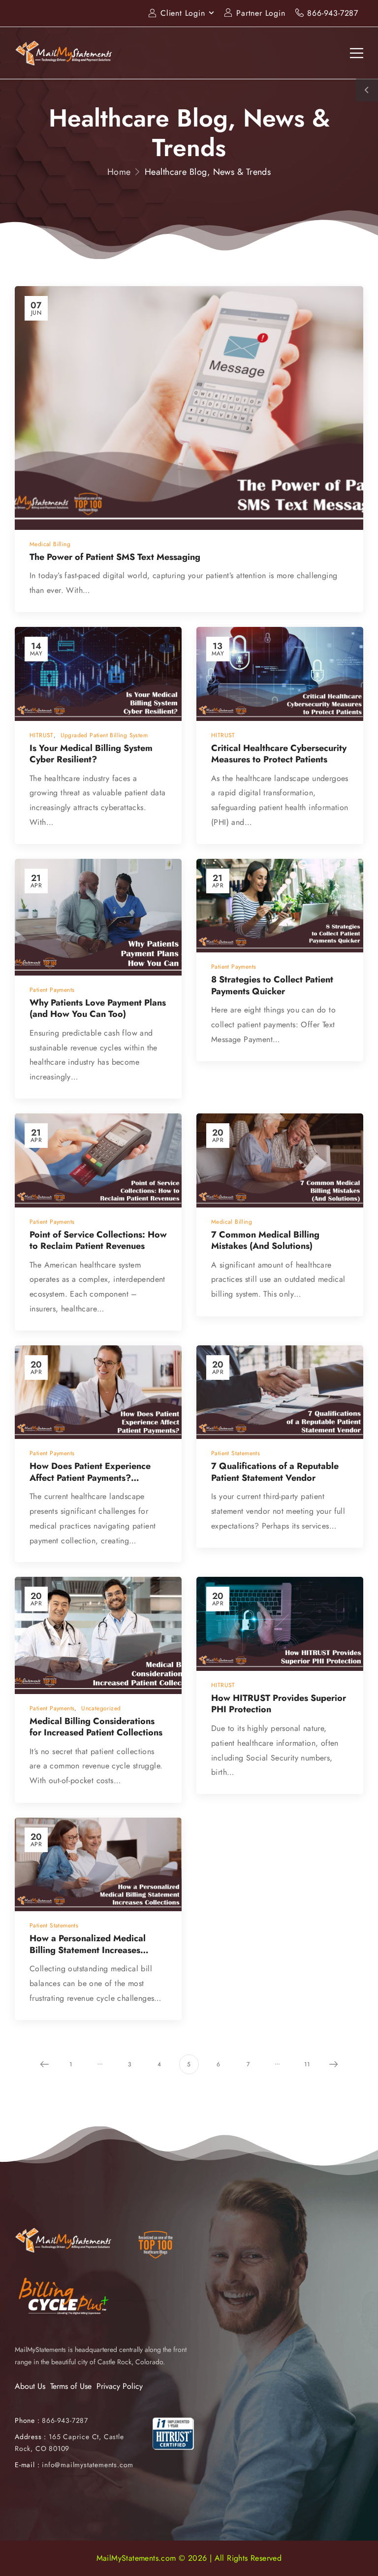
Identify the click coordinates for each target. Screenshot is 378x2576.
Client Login (183, 13)
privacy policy (322, 2546)
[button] (360, 2546)
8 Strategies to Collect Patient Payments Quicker (272, 985)
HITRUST (42, 735)
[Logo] (64, 53)
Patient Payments (52, 990)
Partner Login (261, 13)
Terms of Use (71, 2386)
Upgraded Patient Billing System (104, 735)
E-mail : (27, 2465)
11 (307, 2064)
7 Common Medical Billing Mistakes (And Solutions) (265, 1240)
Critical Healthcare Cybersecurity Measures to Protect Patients (279, 754)
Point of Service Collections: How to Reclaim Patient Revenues (98, 1240)
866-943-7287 (333, 13)
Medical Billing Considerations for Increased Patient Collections (96, 1727)
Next (334, 2064)
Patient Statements (236, 1453)
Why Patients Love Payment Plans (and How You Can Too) (98, 1008)
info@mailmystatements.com (88, 2465)
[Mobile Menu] (357, 53)
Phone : (51, 2420)
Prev (44, 2064)
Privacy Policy (120, 2386)
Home (119, 172)
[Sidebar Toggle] (367, 90)
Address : (31, 2437)
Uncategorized (101, 1708)
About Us (30, 2386)
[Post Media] (189, 408)
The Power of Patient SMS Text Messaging (115, 557)
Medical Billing (50, 544)
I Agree (116, 2546)
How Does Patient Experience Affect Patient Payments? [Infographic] (90, 1478)
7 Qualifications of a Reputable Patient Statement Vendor (275, 1472)
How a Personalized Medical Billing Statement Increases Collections (88, 1950)
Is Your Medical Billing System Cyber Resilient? (91, 754)
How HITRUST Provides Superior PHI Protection (279, 1704)
